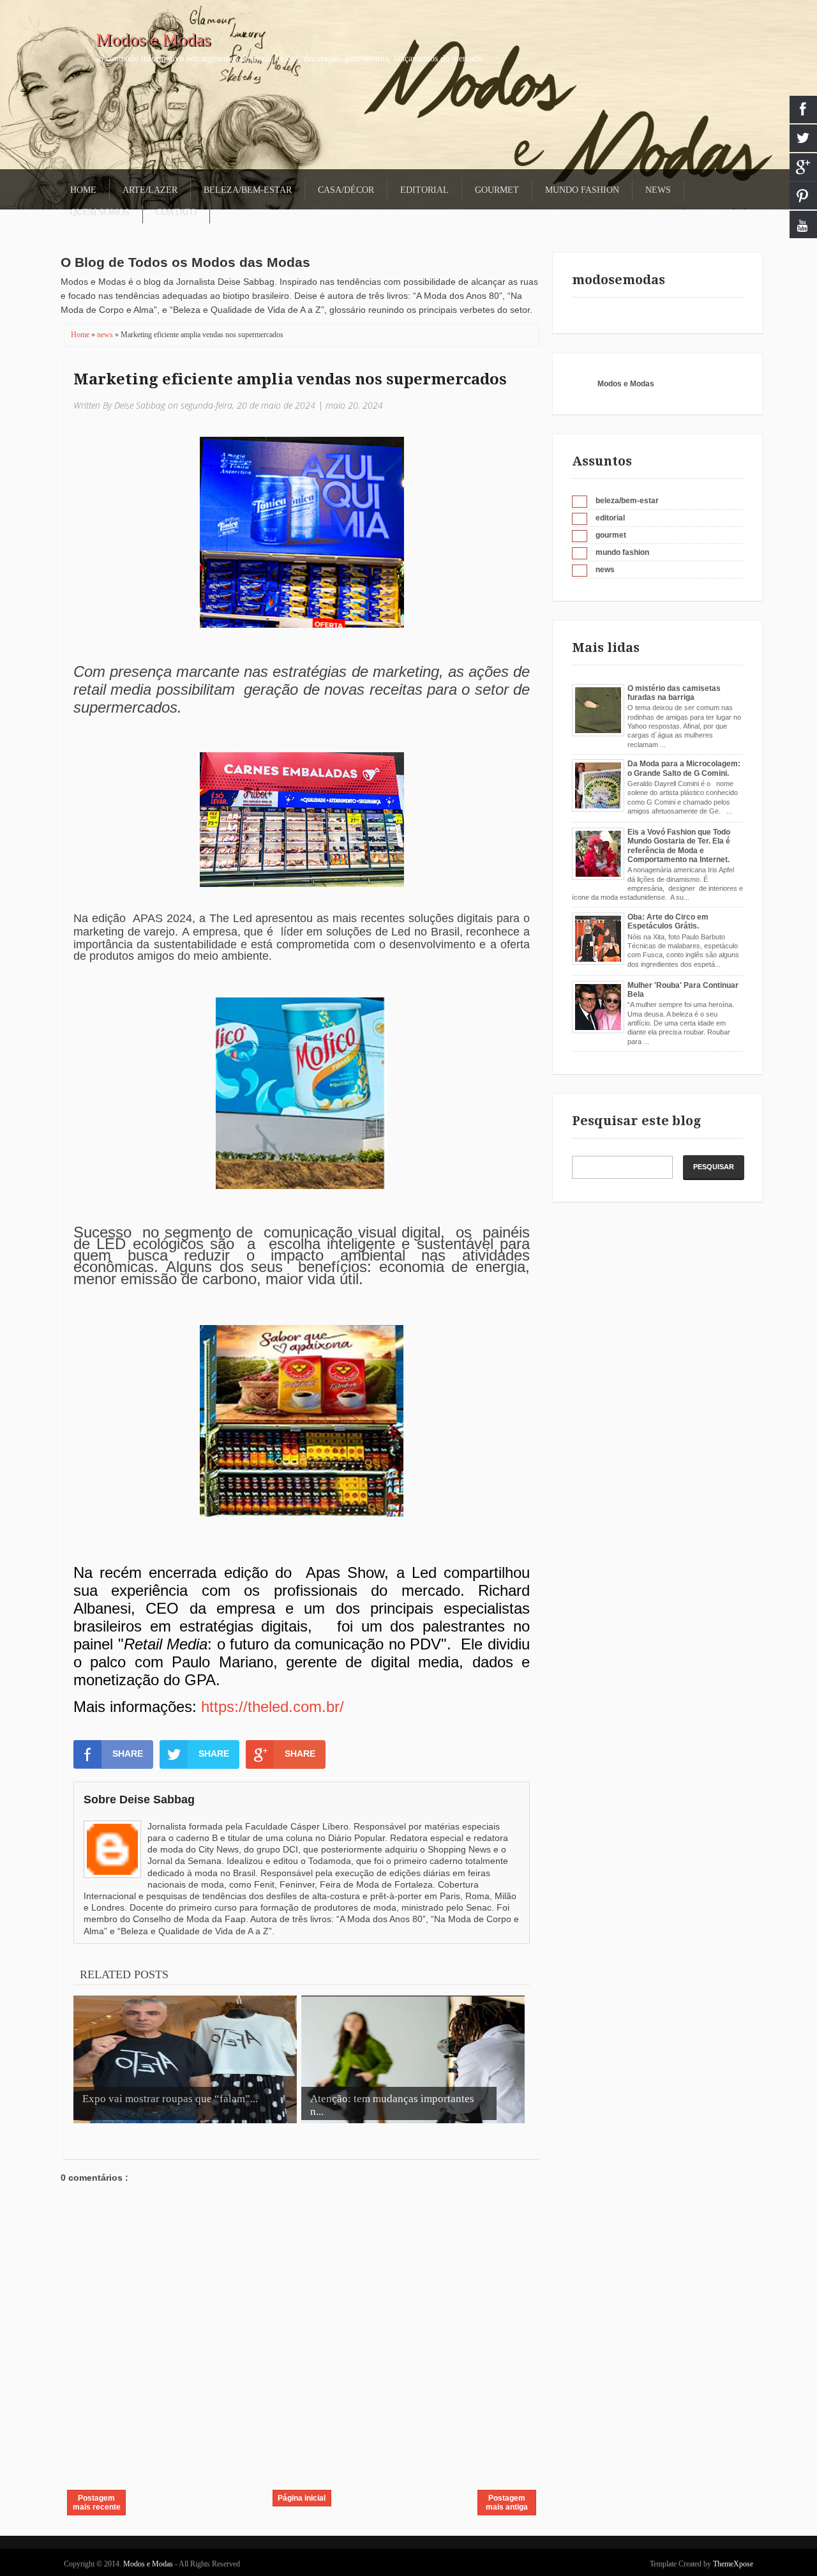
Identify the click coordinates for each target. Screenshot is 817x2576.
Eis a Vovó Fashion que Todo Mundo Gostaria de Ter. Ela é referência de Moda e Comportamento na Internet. (679, 846)
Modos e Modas (153, 39)
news (106, 335)
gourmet (611, 535)
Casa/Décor (346, 190)
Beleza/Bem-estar (248, 190)
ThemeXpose (733, 2564)
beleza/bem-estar (627, 501)
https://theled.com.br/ (273, 1707)
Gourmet (497, 190)
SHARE (128, 1754)
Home (83, 190)
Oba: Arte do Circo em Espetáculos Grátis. (668, 921)
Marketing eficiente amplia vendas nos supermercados (290, 379)
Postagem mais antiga (507, 2503)
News (658, 190)
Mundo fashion (582, 190)
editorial (610, 518)
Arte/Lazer (150, 190)
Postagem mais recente (97, 2503)
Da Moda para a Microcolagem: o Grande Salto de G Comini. (684, 768)
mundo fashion (622, 552)
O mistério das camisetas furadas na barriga (674, 693)
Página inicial (302, 2498)
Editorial (424, 190)
